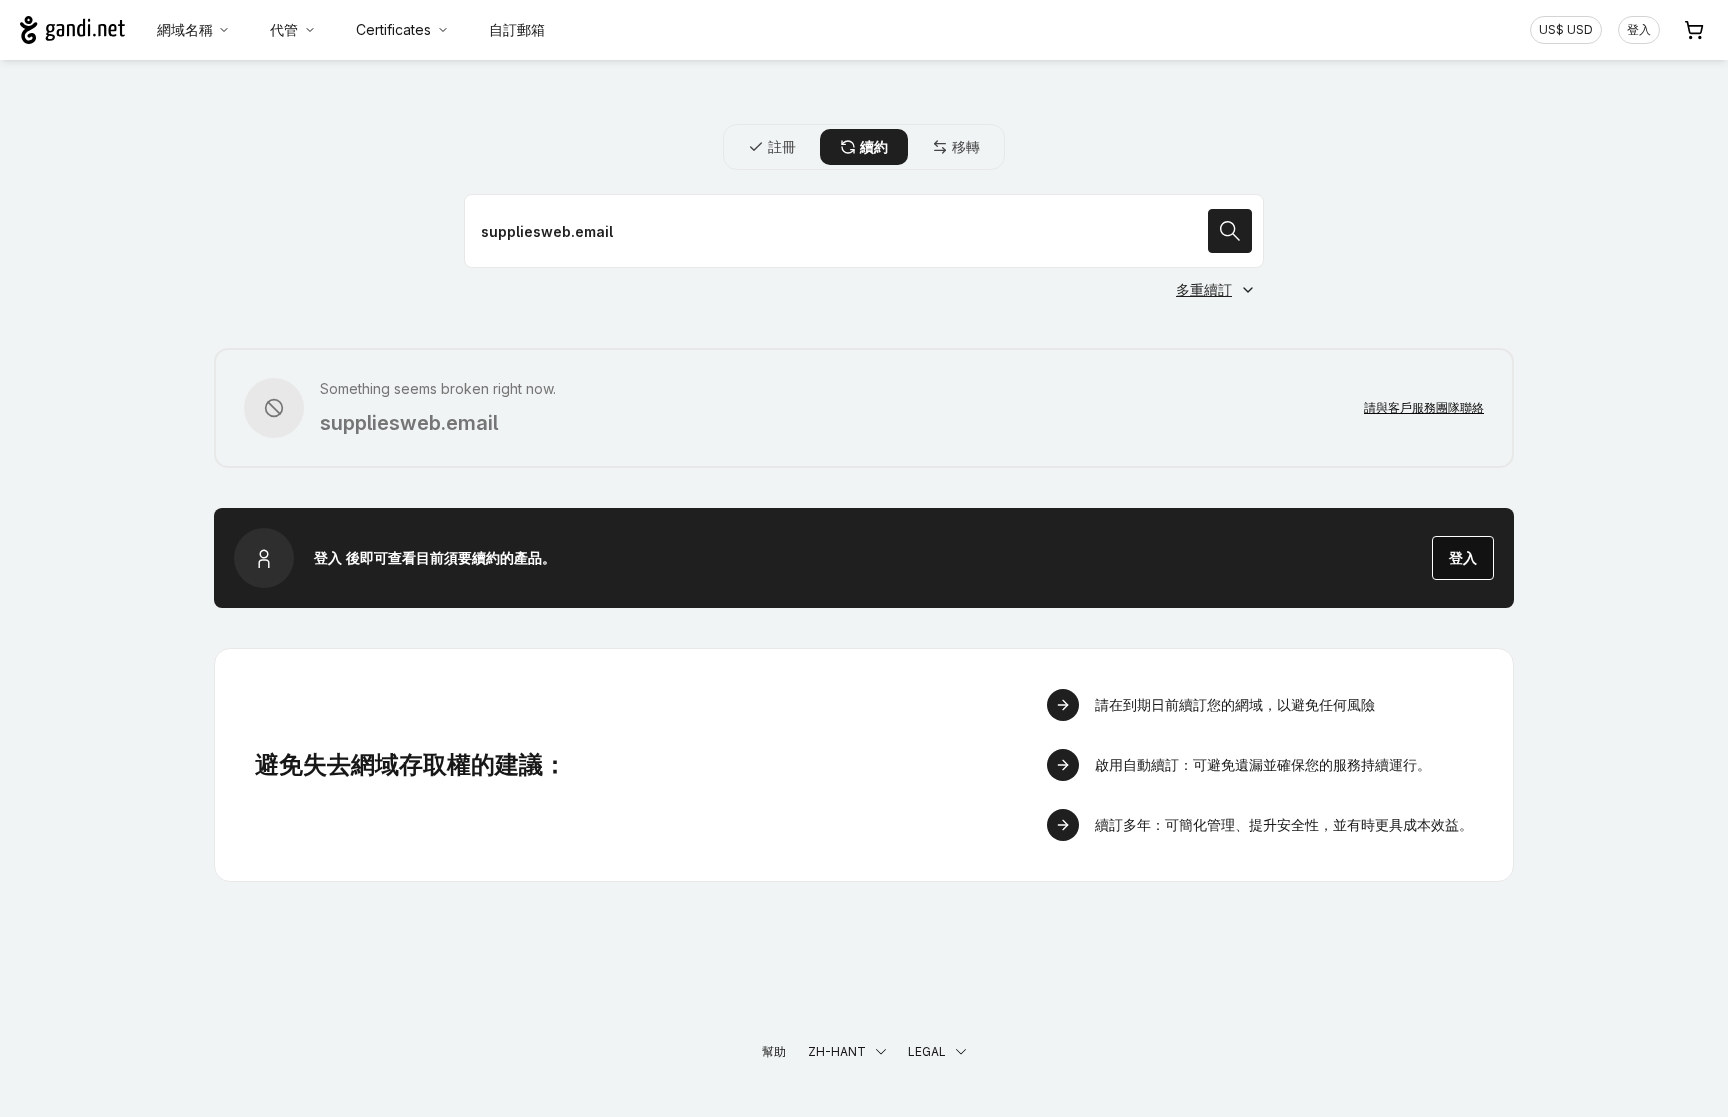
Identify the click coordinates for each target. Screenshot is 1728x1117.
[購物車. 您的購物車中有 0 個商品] (1694, 30)
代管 (284, 29)
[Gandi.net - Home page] (72, 30)
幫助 (774, 1051)
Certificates (393, 29)
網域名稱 (185, 29)
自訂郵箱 (517, 29)
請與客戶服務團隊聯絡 (1424, 407)
